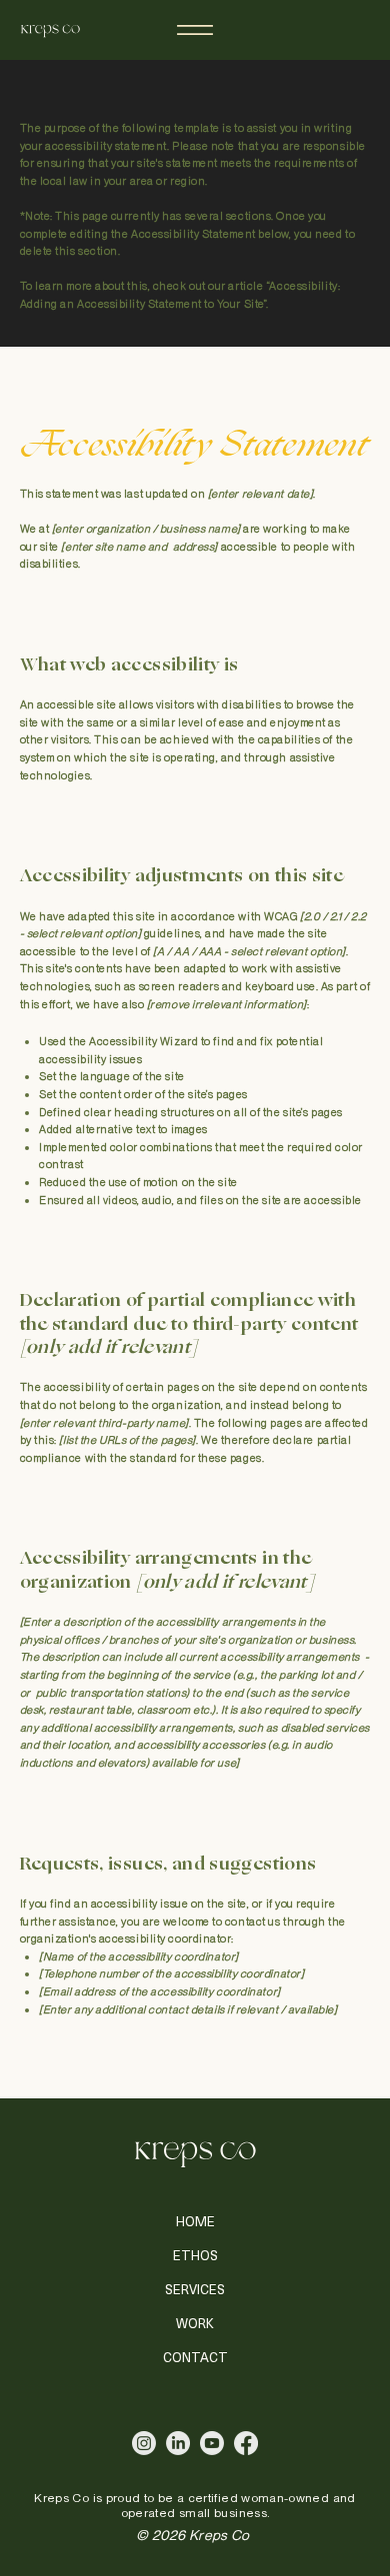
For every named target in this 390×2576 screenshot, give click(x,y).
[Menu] (195, 30)
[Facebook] (246, 2443)
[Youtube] (212, 2443)
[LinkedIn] (178, 2443)
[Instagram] (144, 2443)
